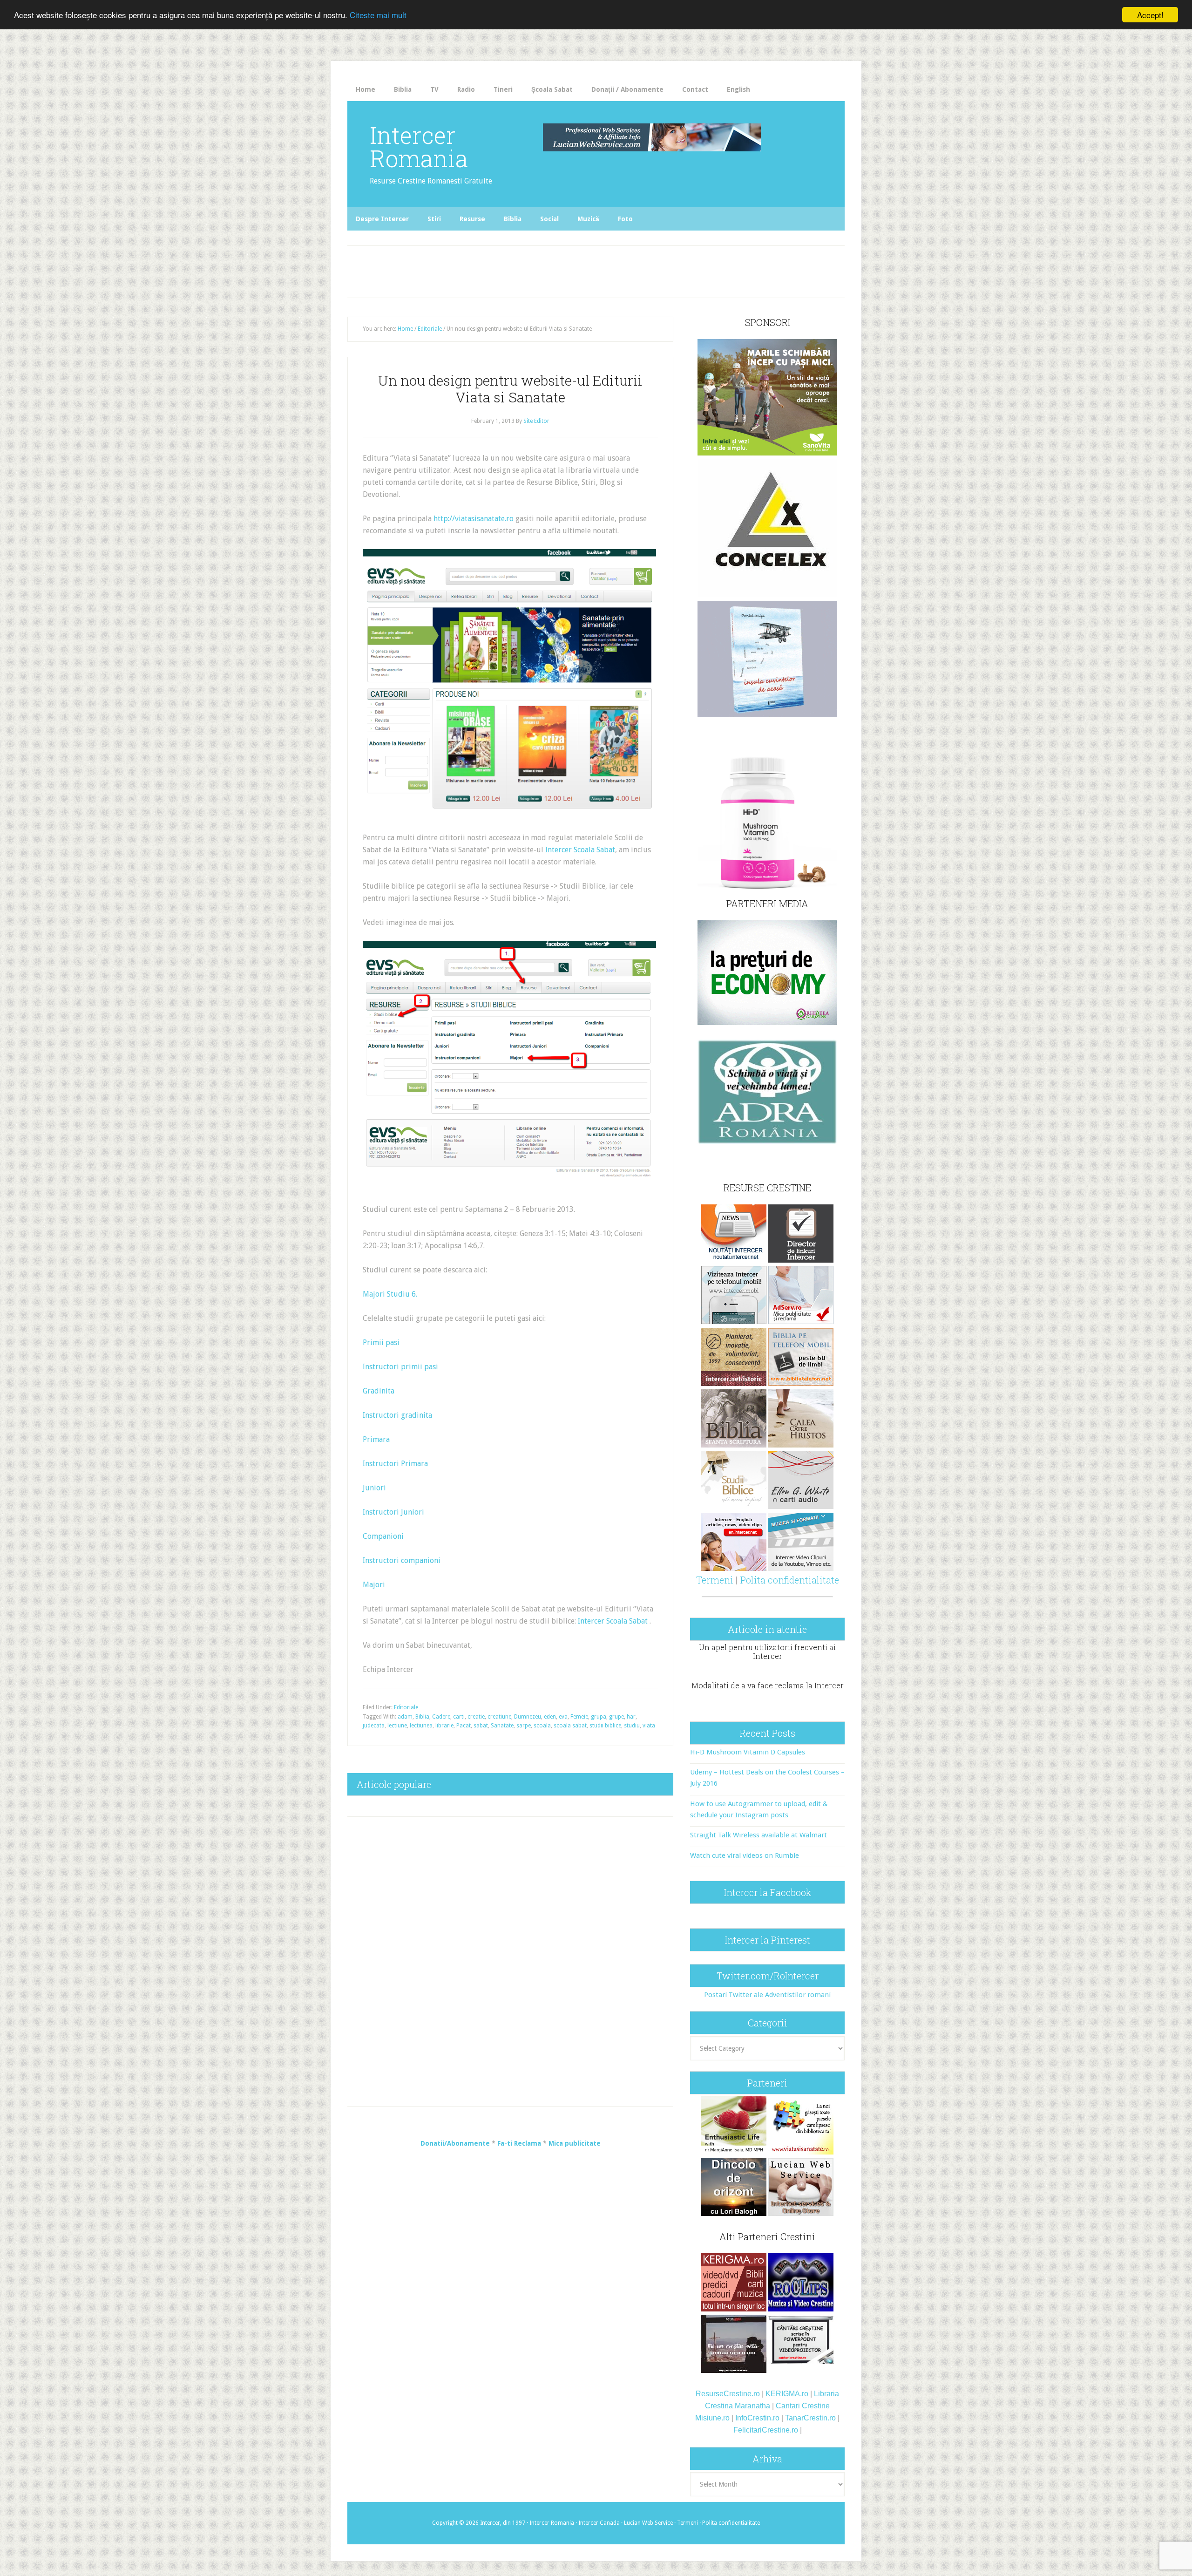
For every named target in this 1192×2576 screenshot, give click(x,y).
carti (459, 1717)
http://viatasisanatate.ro (474, 519)
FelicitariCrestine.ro (766, 2430)
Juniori (374, 1488)
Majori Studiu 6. (390, 1294)
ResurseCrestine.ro (728, 2394)
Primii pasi (381, 1342)
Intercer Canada (599, 2523)
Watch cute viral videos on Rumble (745, 1856)
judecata (374, 1726)
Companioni (383, 1536)
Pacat (464, 1726)
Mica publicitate (575, 2143)
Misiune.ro (712, 2418)
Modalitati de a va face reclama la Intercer (768, 1685)
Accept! (1150, 15)
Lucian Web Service (648, 2523)
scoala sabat (570, 1726)
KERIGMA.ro (787, 2394)
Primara (376, 1439)
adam (405, 1717)
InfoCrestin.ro (757, 2418)
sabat (481, 1726)
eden (550, 1717)
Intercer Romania (419, 147)
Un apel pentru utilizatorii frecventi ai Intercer (767, 1652)
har (631, 1717)
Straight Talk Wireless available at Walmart (759, 1835)
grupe (616, 1717)
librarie (444, 1726)
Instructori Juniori (393, 1512)
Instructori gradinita (397, 1415)
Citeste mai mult (378, 15)
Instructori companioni (402, 1560)
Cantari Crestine (803, 2406)
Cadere (441, 1717)
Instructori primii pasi (400, 1367)
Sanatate (502, 1726)
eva (563, 1717)
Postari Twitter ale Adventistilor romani (767, 1995)
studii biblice (605, 1726)
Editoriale (406, 1707)
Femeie (579, 1717)
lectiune (397, 1726)
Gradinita (379, 1391)
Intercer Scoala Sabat (580, 850)
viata (649, 1726)
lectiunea (421, 1726)
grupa (599, 1717)
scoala (542, 1726)
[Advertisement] (541, 269)
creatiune (499, 1717)
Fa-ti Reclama (519, 2143)
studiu (632, 1726)
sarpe (524, 1726)
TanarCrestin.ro (810, 2418)
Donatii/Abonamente (455, 2143)
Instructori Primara (395, 1464)
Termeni (715, 1580)
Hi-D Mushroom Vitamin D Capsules (748, 1752)
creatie (476, 1717)
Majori (374, 1585)
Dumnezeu (528, 1717)
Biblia (422, 1717)
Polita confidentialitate (790, 1580)
